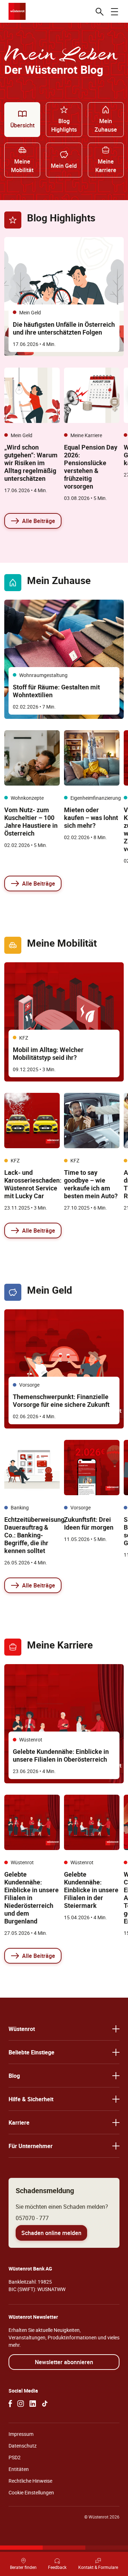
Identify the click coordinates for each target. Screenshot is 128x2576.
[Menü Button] (114, 11)
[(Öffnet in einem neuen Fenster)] (10, 2404)
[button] (64, 2029)
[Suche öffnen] (100, 11)
